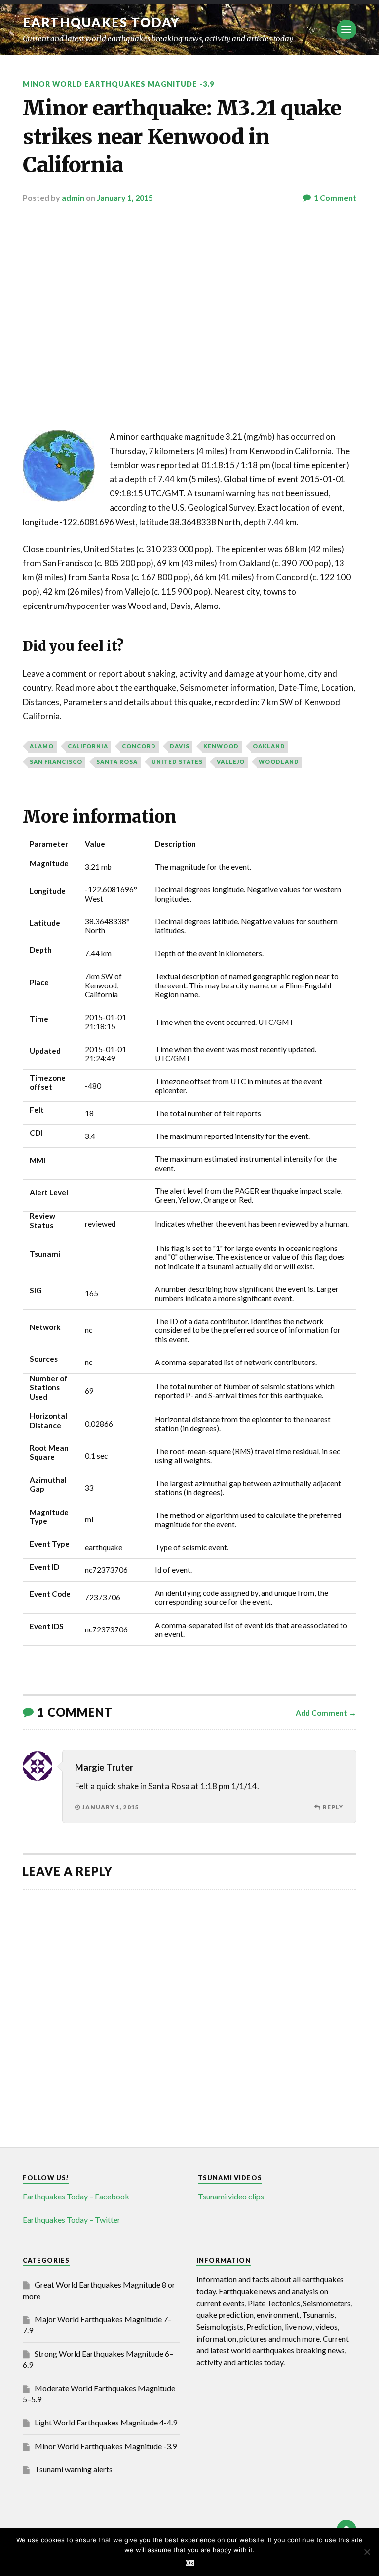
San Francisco (56, 762)
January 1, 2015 (125, 198)
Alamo (42, 746)
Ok (190, 2563)
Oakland (269, 746)
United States (177, 762)
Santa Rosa (117, 762)
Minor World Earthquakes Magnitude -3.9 (118, 84)
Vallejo (231, 762)
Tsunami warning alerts (74, 2469)
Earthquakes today (101, 22)
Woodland (279, 762)
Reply (333, 1807)
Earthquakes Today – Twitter (72, 2219)
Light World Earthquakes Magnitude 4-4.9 (106, 2422)
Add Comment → (326, 1713)
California (88, 746)
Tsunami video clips (231, 2196)
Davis (180, 746)
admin (73, 198)
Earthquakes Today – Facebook (76, 2196)
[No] (367, 2552)
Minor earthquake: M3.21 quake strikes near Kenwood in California (182, 136)
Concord (139, 746)
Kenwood (221, 746)
